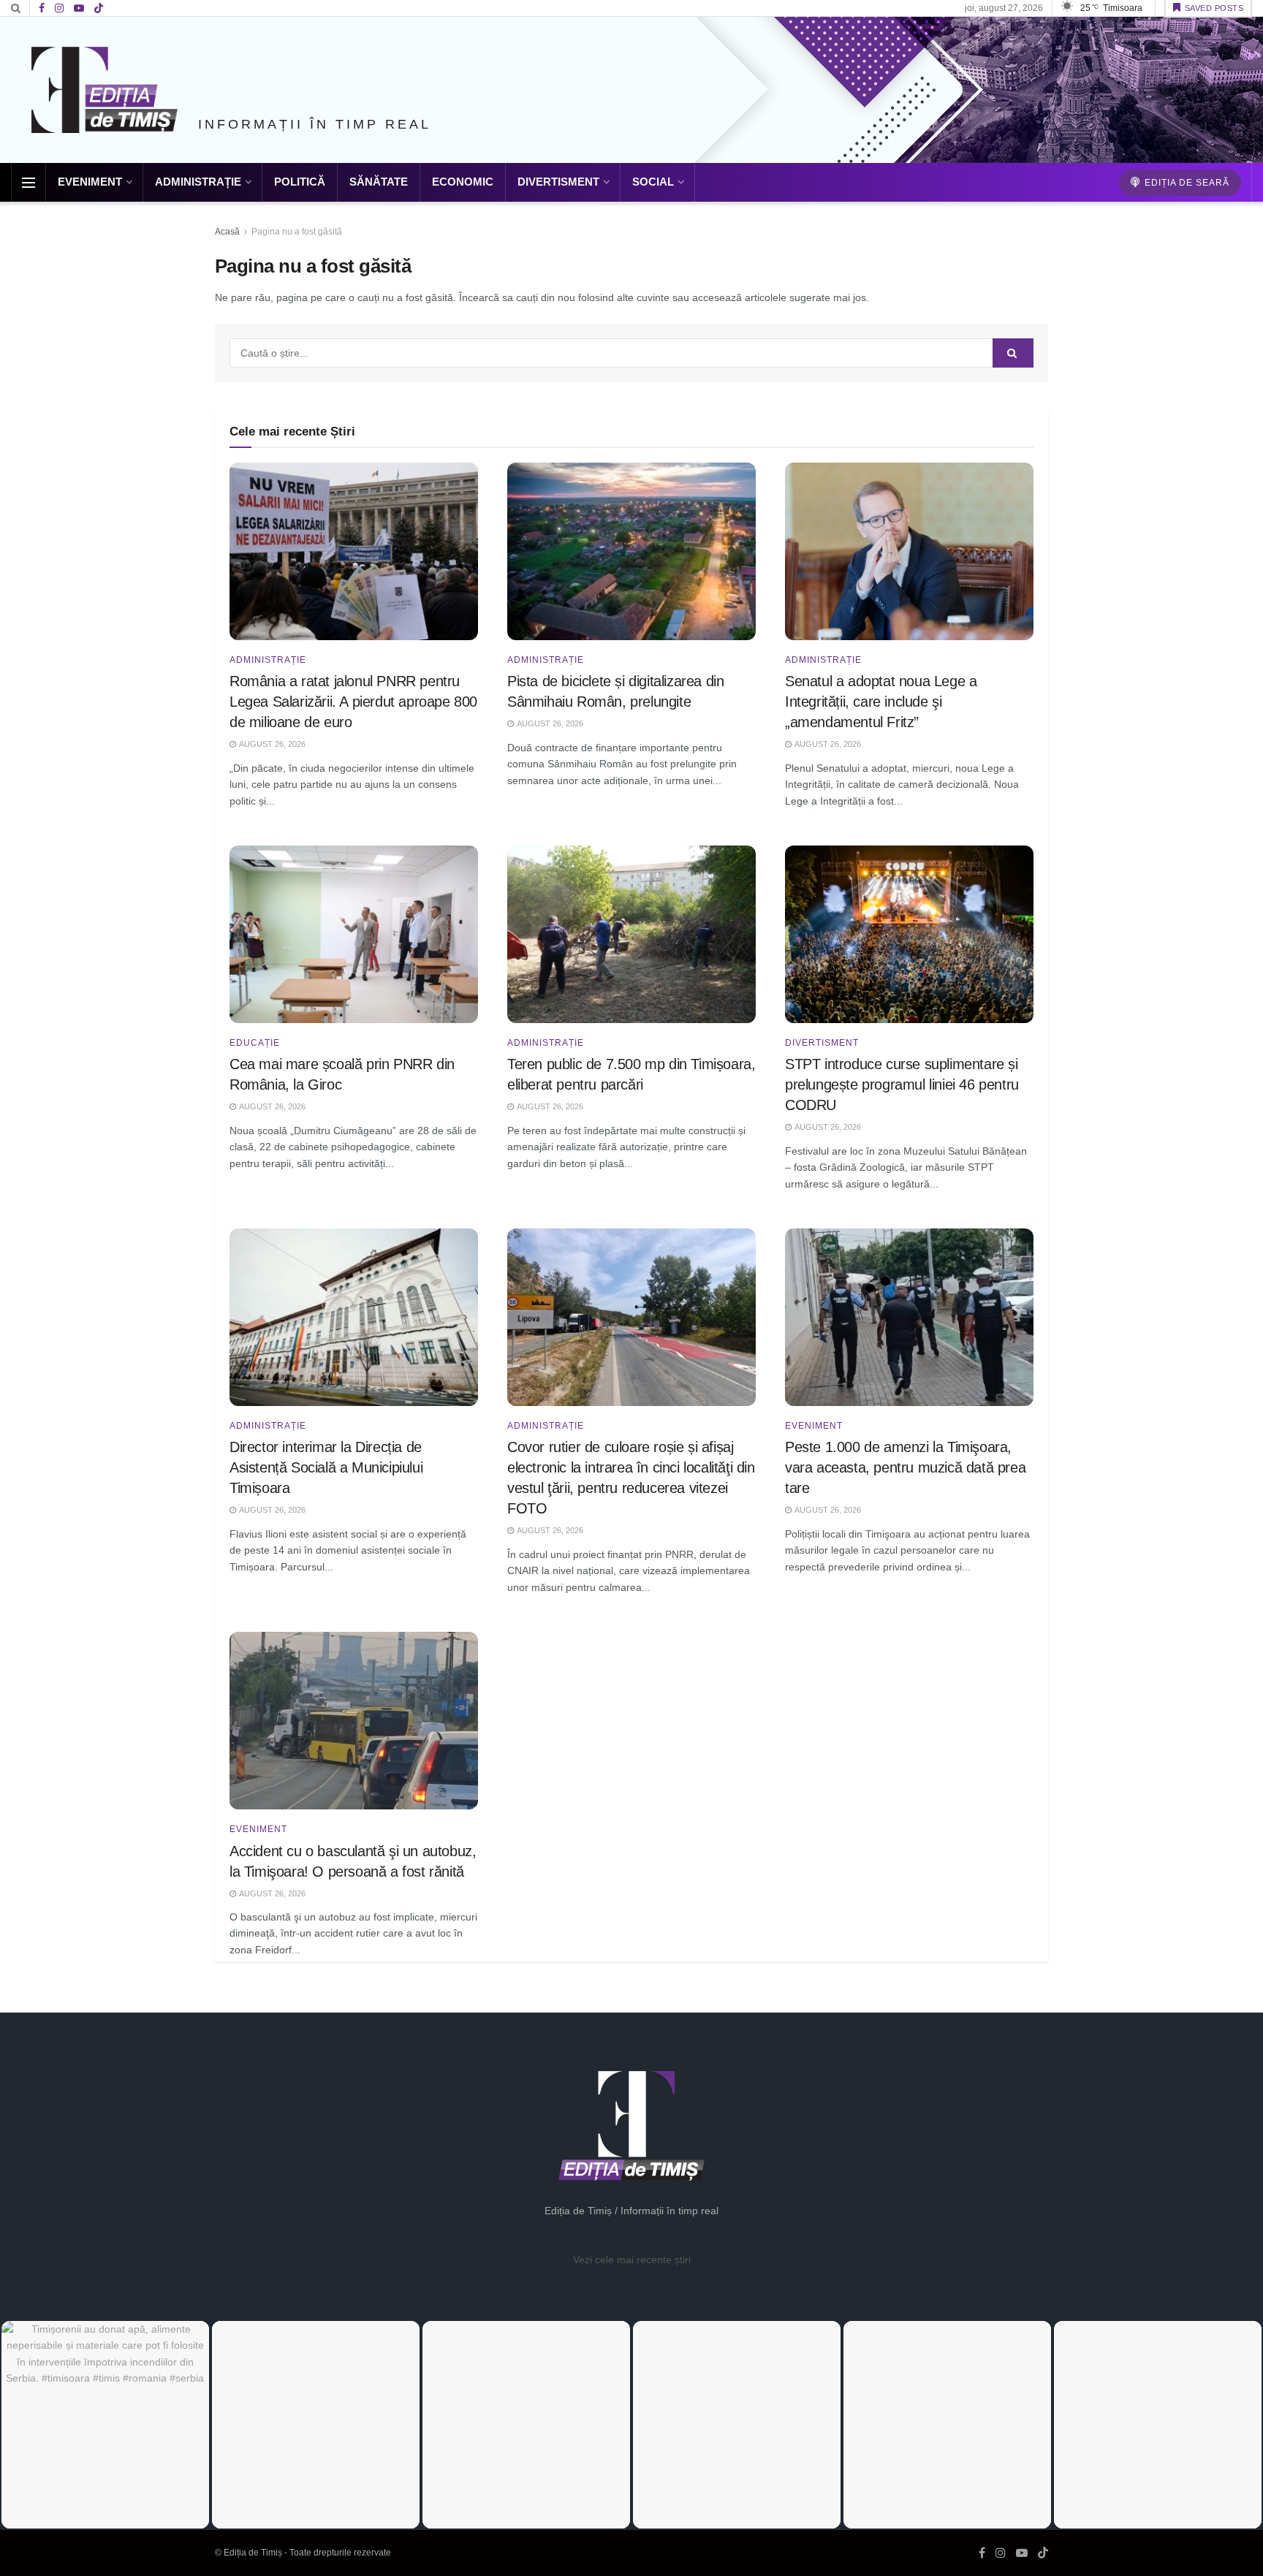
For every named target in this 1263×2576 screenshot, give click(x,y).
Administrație (198, 182)
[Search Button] (16, 8)
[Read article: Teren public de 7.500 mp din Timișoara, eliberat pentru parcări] (631, 934)
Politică (300, 182)
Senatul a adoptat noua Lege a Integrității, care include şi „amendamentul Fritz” (881, 702)
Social (653, 182)
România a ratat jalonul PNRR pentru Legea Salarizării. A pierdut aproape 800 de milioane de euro (353, 702)
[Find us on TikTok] (99, 9)
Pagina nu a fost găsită (297, 232)
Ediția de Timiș (253, 2553)
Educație (255, 1043)
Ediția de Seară (1186, 183)
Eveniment (90, 182)
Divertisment (558, 182)
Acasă (227, 232)
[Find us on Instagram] (59, 8)
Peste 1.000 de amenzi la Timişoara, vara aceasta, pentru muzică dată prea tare (905, 1467)
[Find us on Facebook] (42, 8)
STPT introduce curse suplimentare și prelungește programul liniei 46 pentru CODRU (902, 1084)
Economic (463, 182)
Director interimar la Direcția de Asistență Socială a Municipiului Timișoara (326, 1467)
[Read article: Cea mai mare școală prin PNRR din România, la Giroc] (354, 934)
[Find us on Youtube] (79, 8)
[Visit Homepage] (105, 90)
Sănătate (379, 182)
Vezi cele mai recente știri (632, 2260)
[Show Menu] (29, 183)
